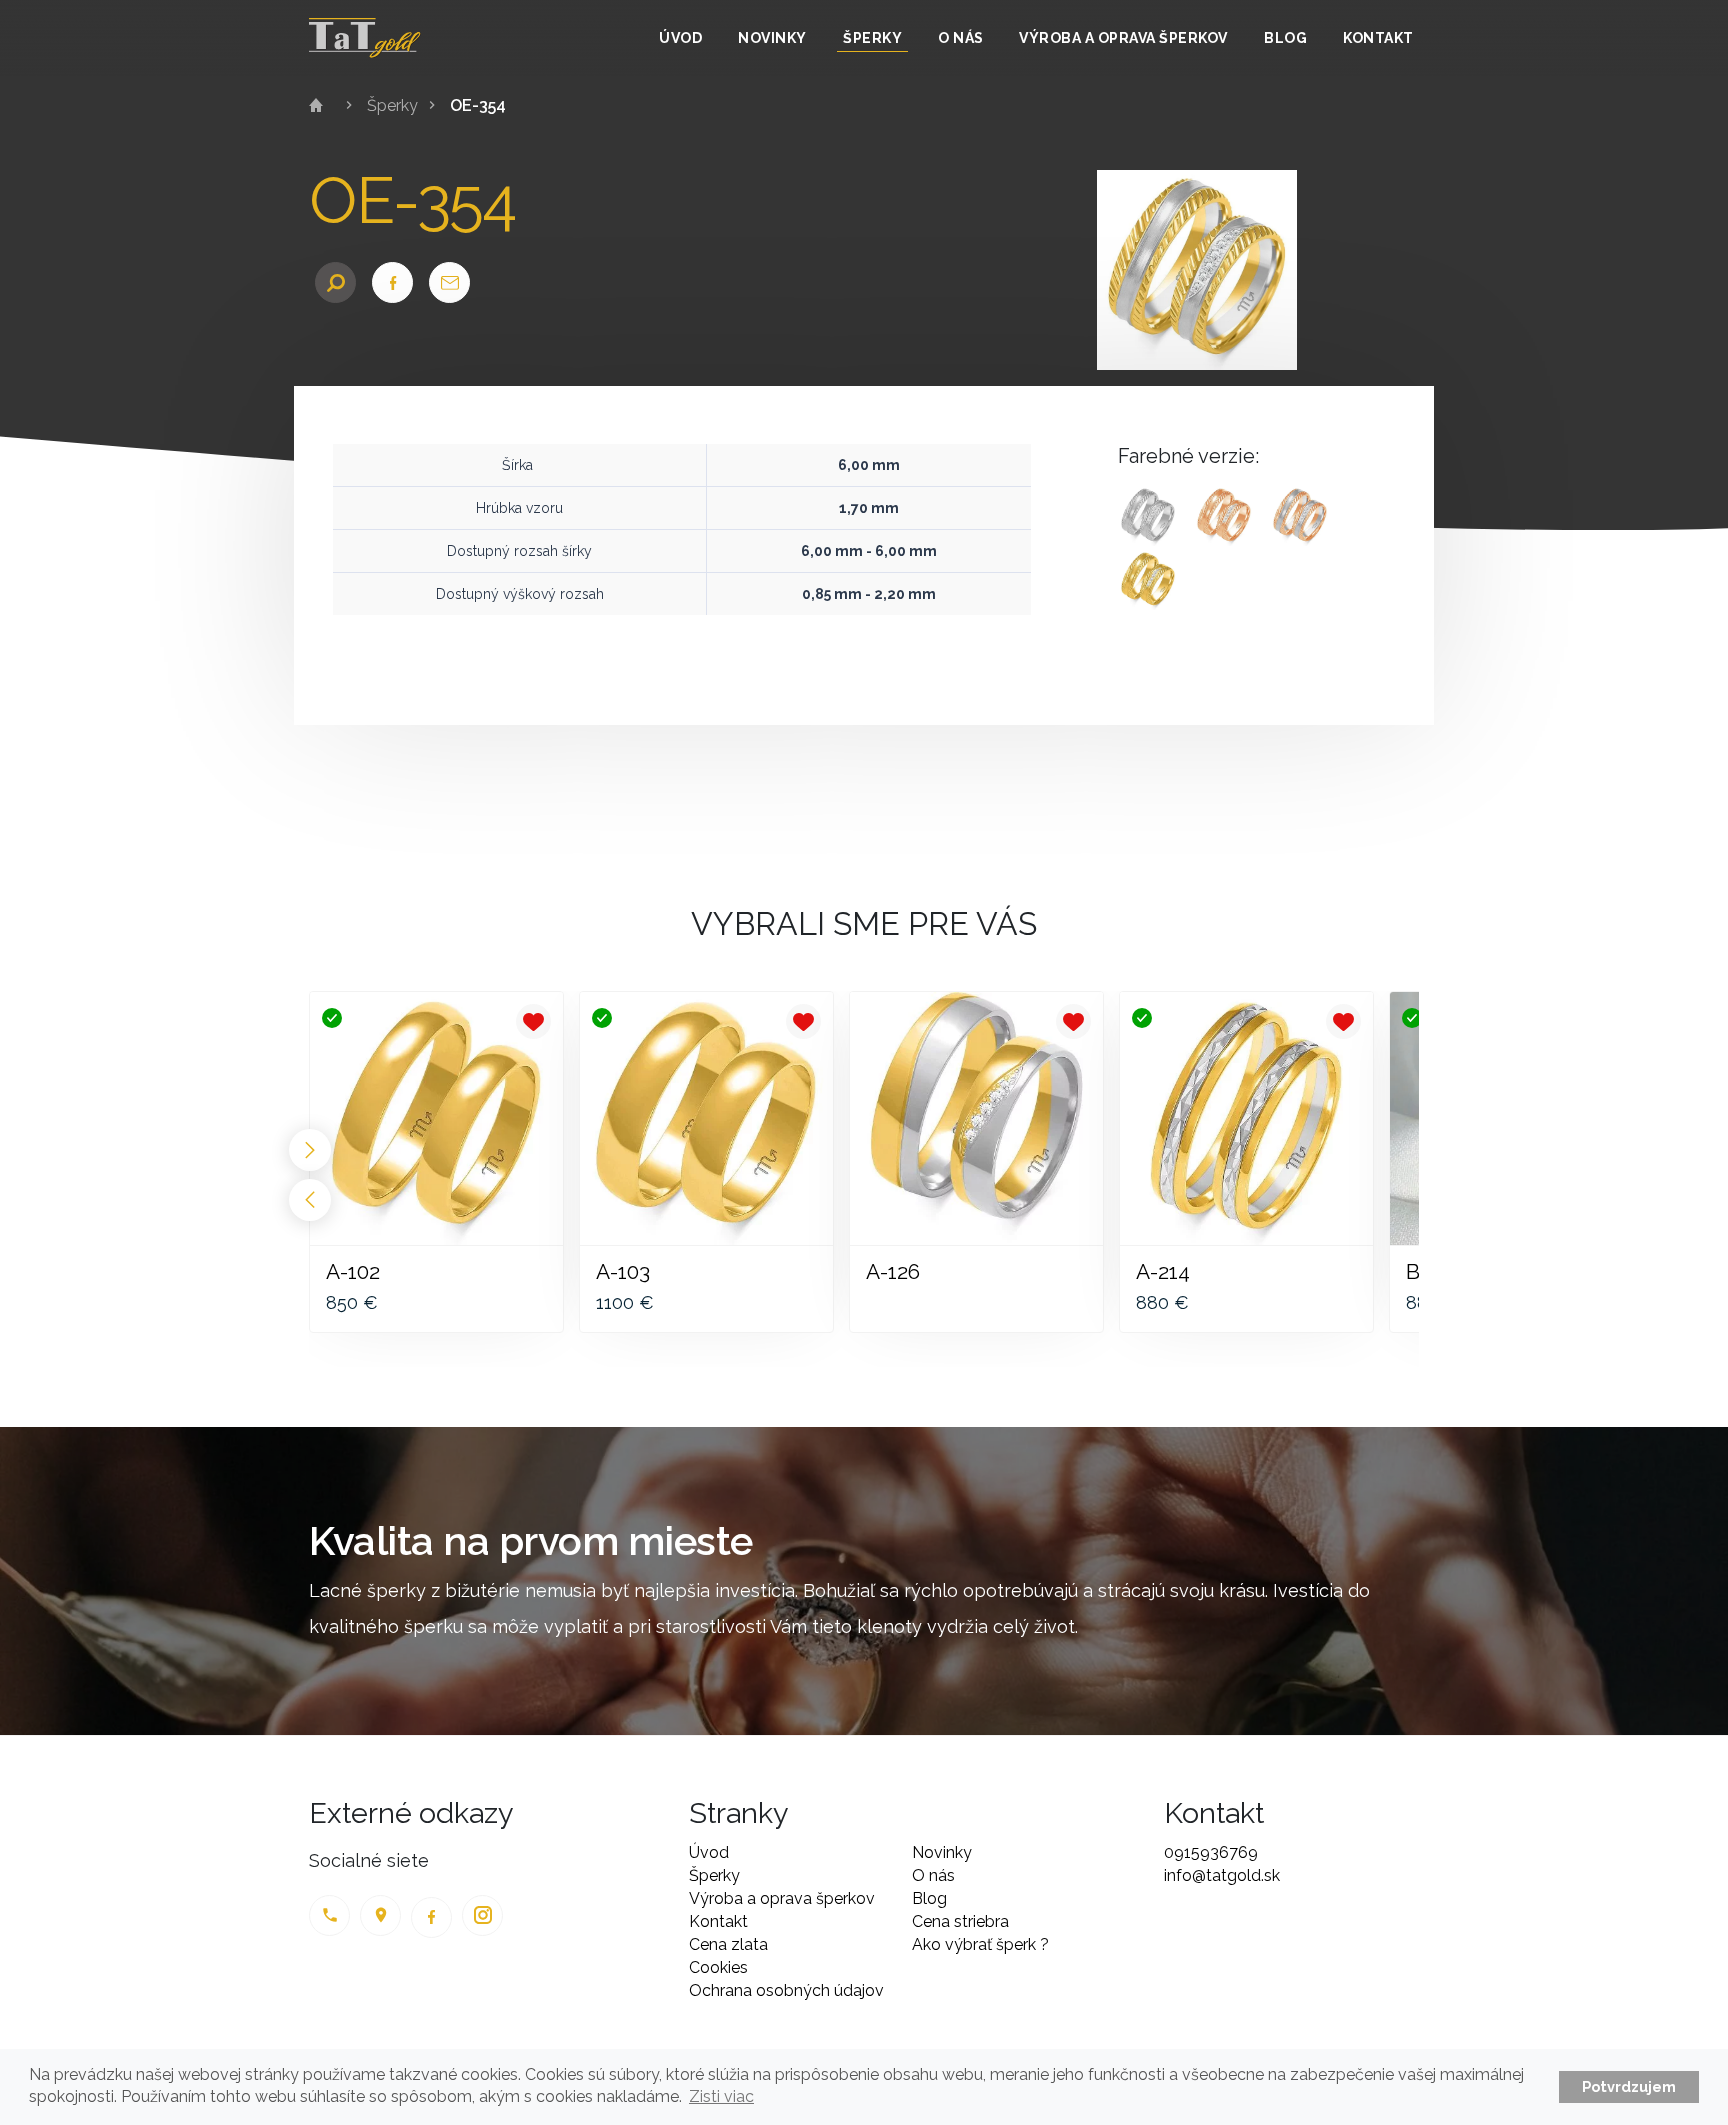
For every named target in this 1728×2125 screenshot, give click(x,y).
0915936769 (1211, 1852)
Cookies (718, 1967)
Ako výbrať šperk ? (980, 1944)
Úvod (680, 38)
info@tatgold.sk (1222, 1875)
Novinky (772, 38)
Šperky (872, 38)
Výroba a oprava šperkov (1123, 38)
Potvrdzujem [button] (1629, 2086)
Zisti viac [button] (721, 2096)
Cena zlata (728, 1944)
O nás (961, 38)
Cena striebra (960, 1921)
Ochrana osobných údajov (786, 1990)
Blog (1285, 38)
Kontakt (1378, 38)
